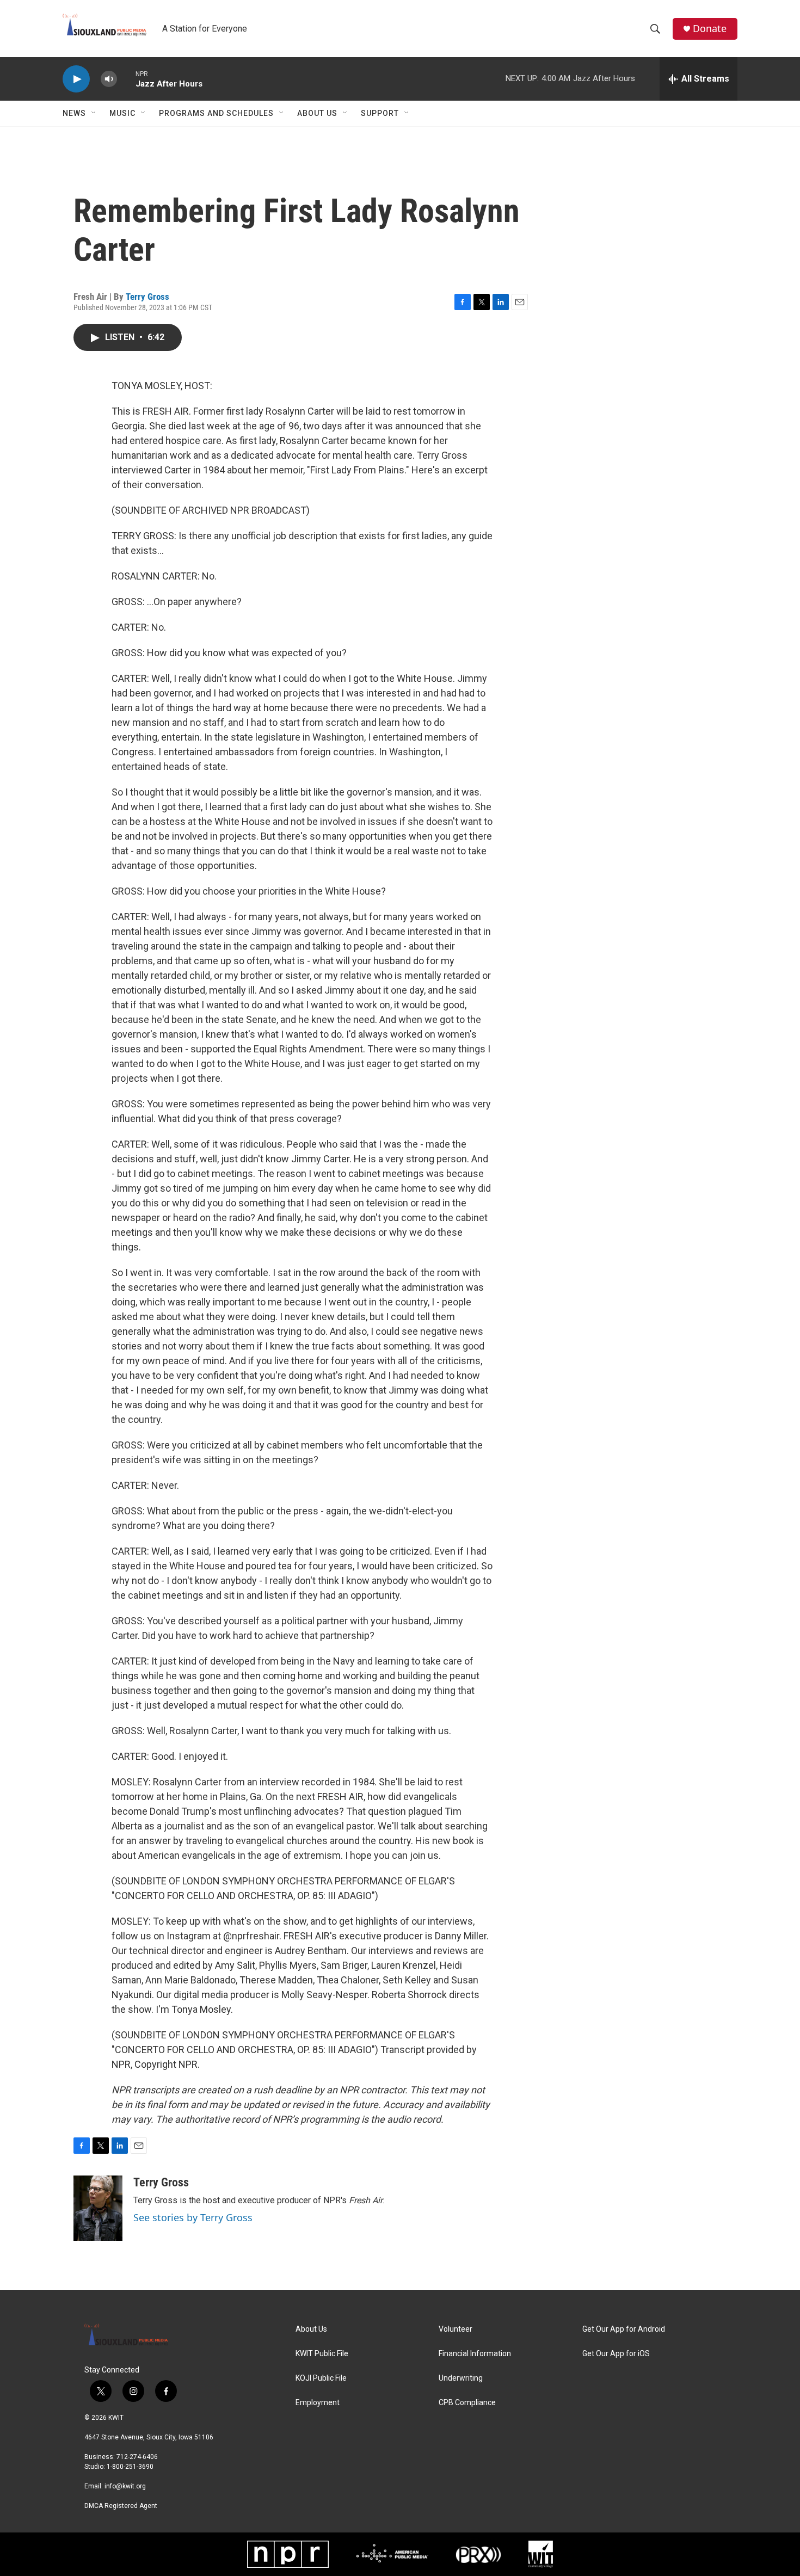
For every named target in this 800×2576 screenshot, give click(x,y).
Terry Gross (147, 297)
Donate (710, 29)
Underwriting (461, 2378)
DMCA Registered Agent (121, 2506)
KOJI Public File (321, 2378)
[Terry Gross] (98, 2208)
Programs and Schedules (216, 113)
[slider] (126, 79)
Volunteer (456, 2329)
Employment (318, 2403)
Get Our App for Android (624, 2329)
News (74, 113)
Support (380, 113)
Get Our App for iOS (616, 2354)
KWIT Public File (322, 2354)
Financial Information (475, 2354)
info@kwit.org (125, 2486)
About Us (317, 113)
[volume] (109, 79)
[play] (76, 79)
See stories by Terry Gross (193, 2217)
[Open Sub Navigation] (94, 113)
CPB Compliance (467, 2403)
